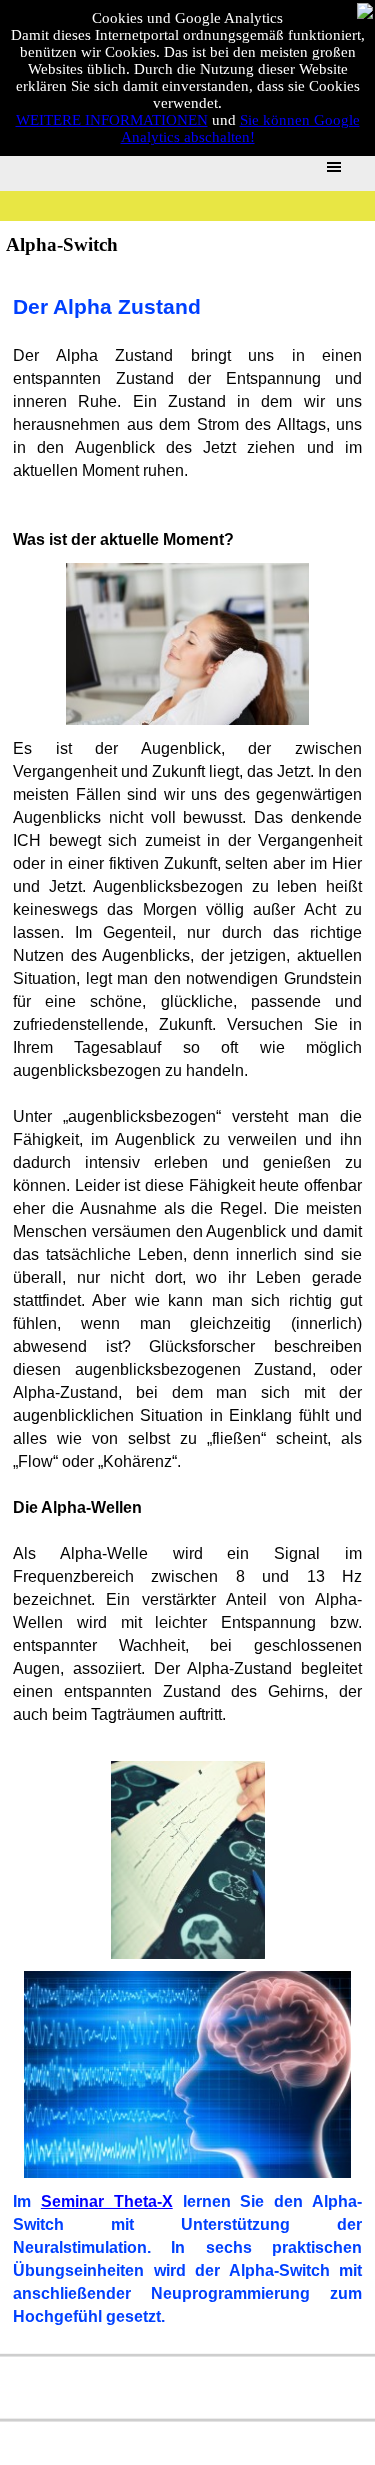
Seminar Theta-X (107, 2201)
